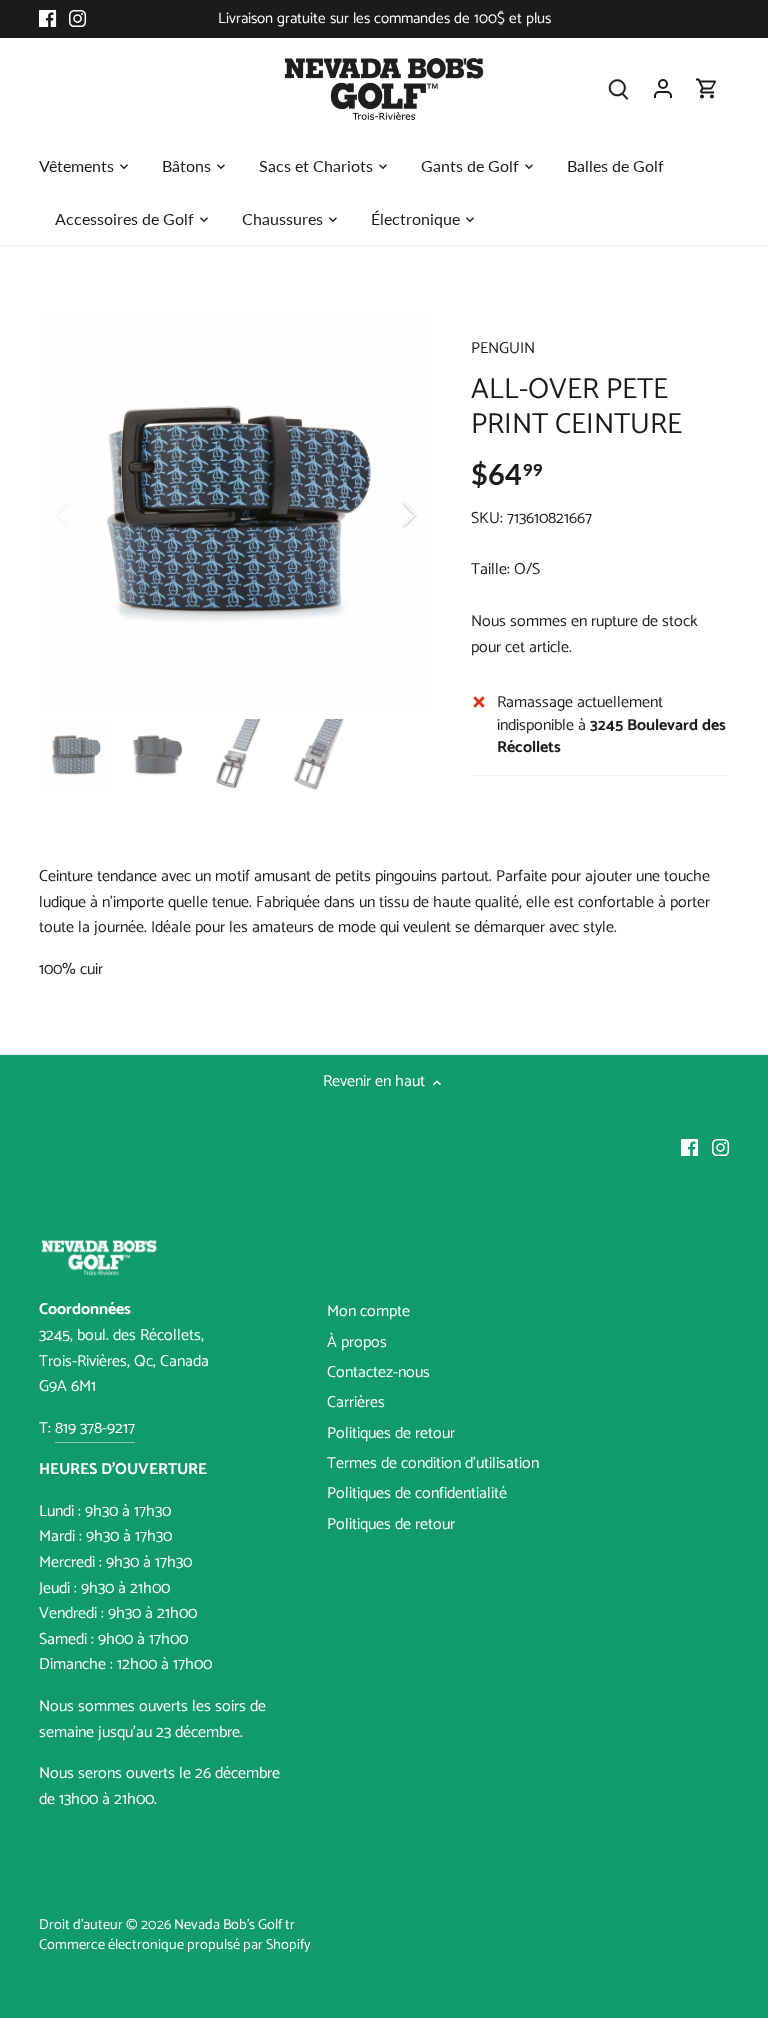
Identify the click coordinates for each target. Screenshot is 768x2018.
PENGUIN (503, 348)
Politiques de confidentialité (417, 1493)
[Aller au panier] (707, 88)
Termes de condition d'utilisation (433, 1463)
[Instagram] (77, 19)
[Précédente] (89, 514)
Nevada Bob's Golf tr (234, 1925)
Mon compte (368, 1311)
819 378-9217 (95, 1428)
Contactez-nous (378, 1372)
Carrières (356, 1402)
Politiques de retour (391, 1433)
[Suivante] (383, 514)
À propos (357, 1342)
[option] (236, 514)
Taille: (490, 569)
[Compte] (663, 88)
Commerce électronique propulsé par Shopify (175, 1945)
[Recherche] (619, 88)
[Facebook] (47, 19)
